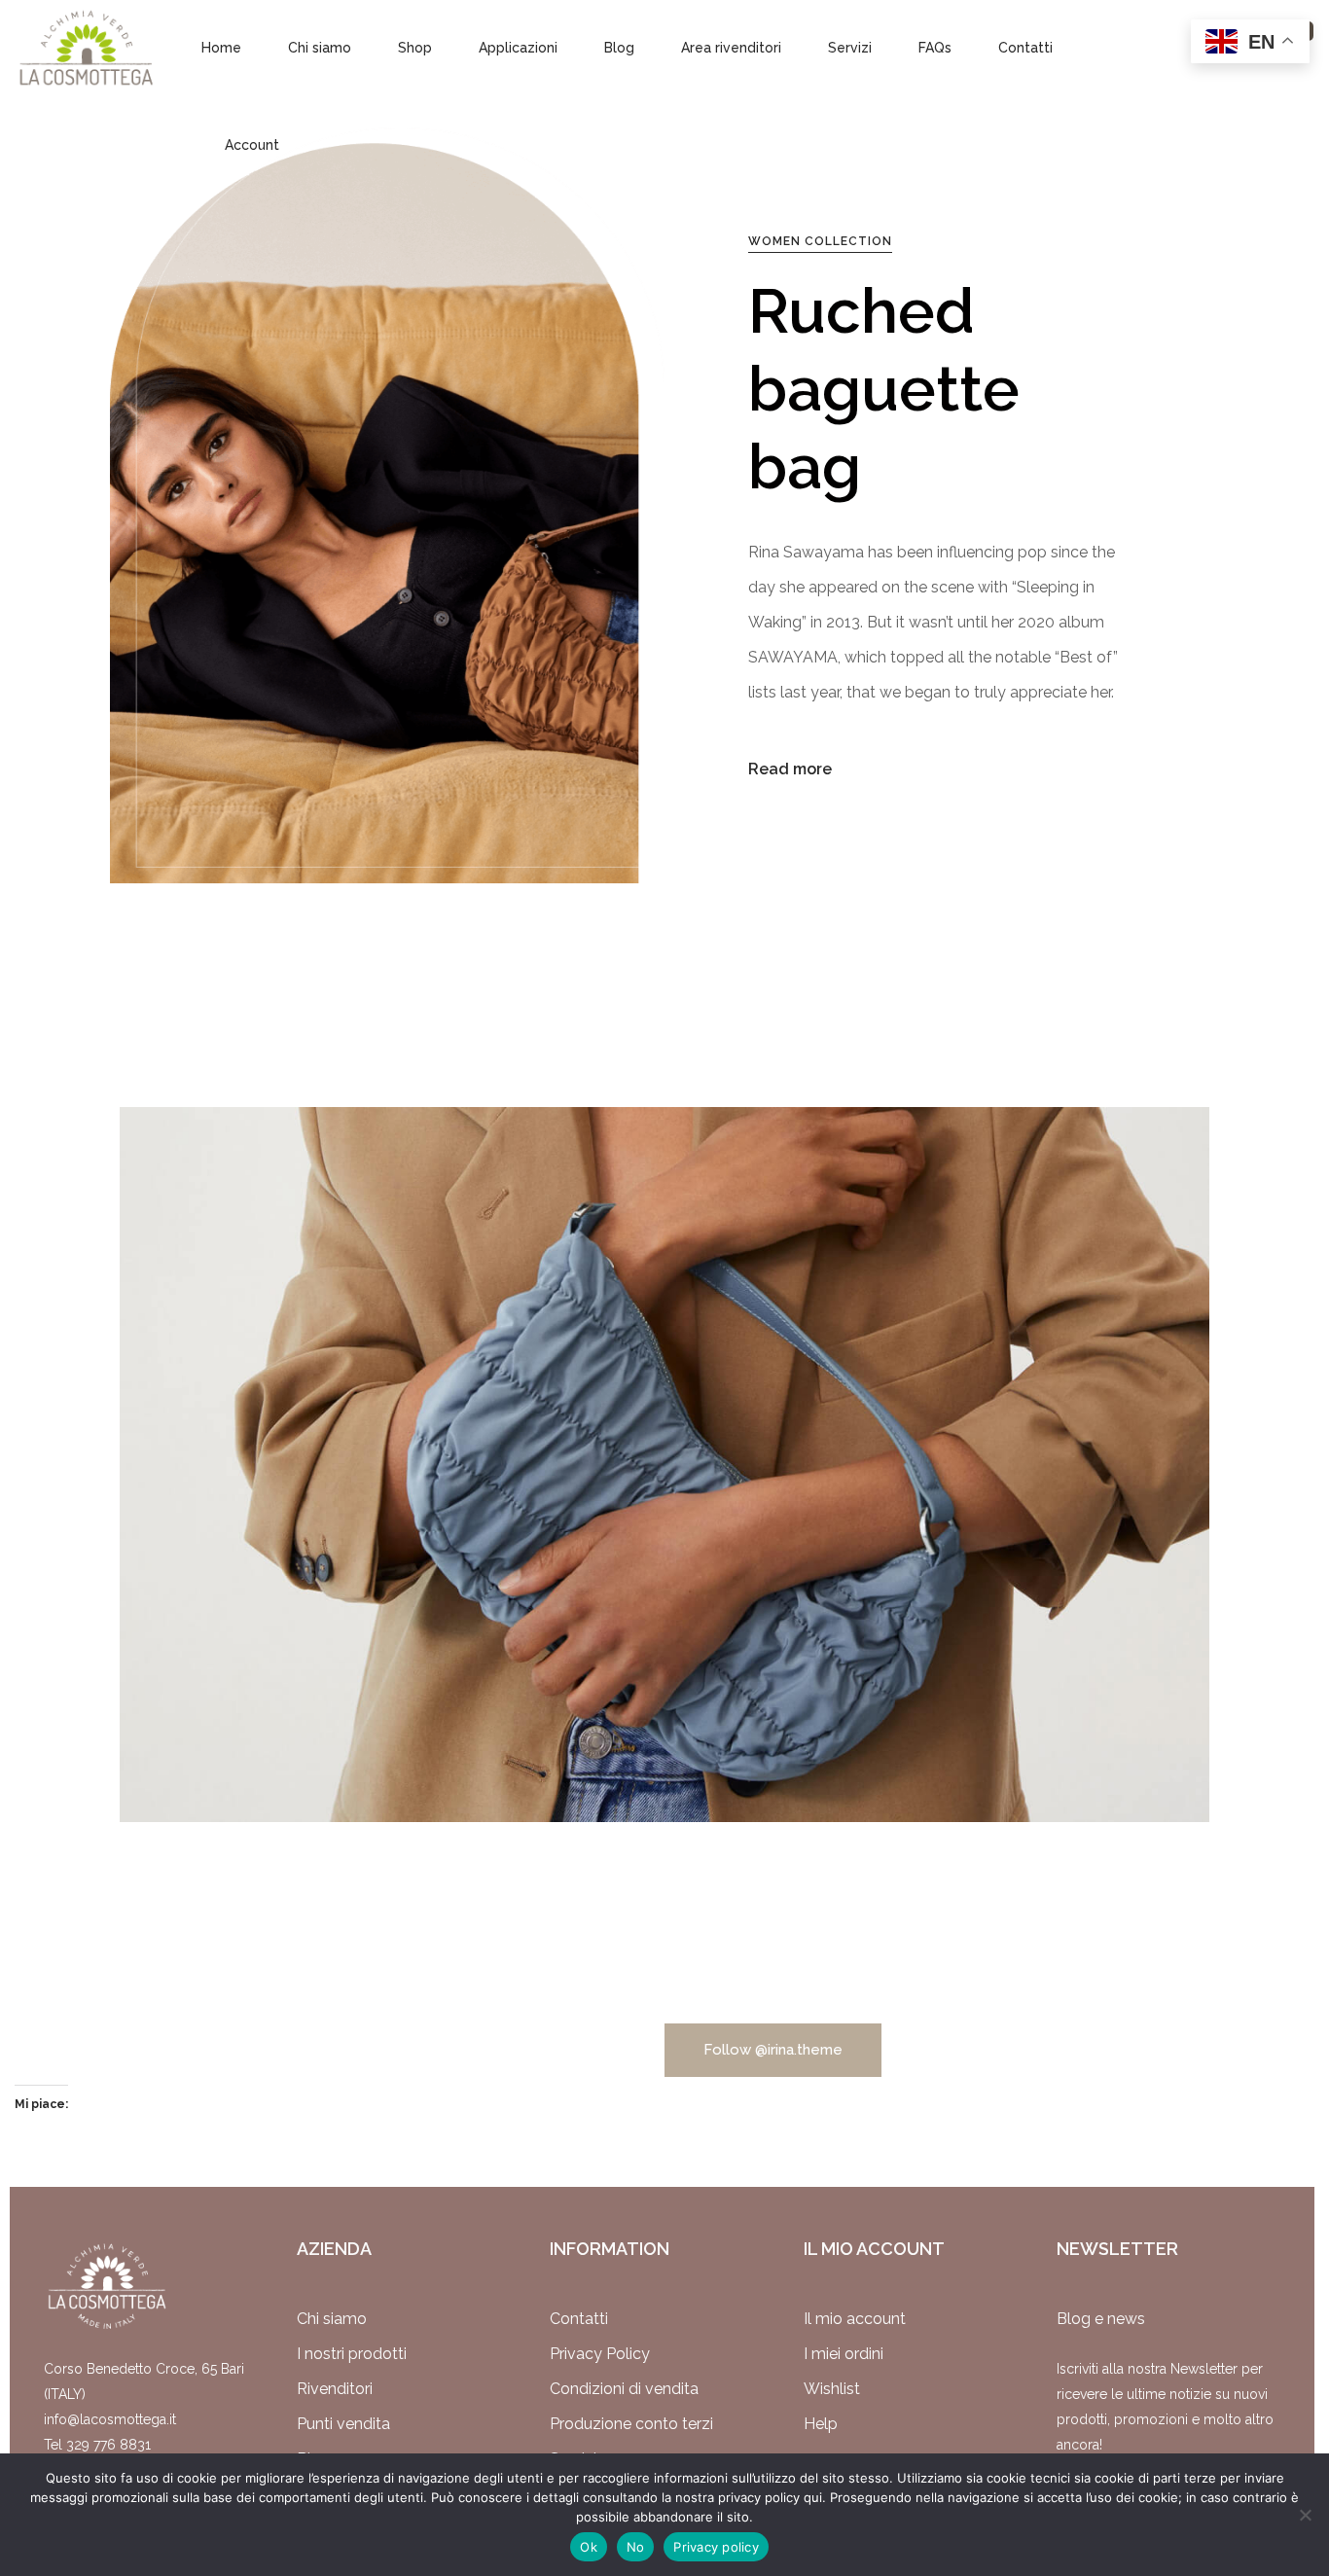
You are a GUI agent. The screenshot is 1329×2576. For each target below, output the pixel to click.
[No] (1305, 2515)
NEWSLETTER (1117, 2249)
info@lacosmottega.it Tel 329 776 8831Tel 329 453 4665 (110, 2445)
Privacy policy (716, 2547)
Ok (589, 2547)
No (636, 2547)
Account (252, 145)
